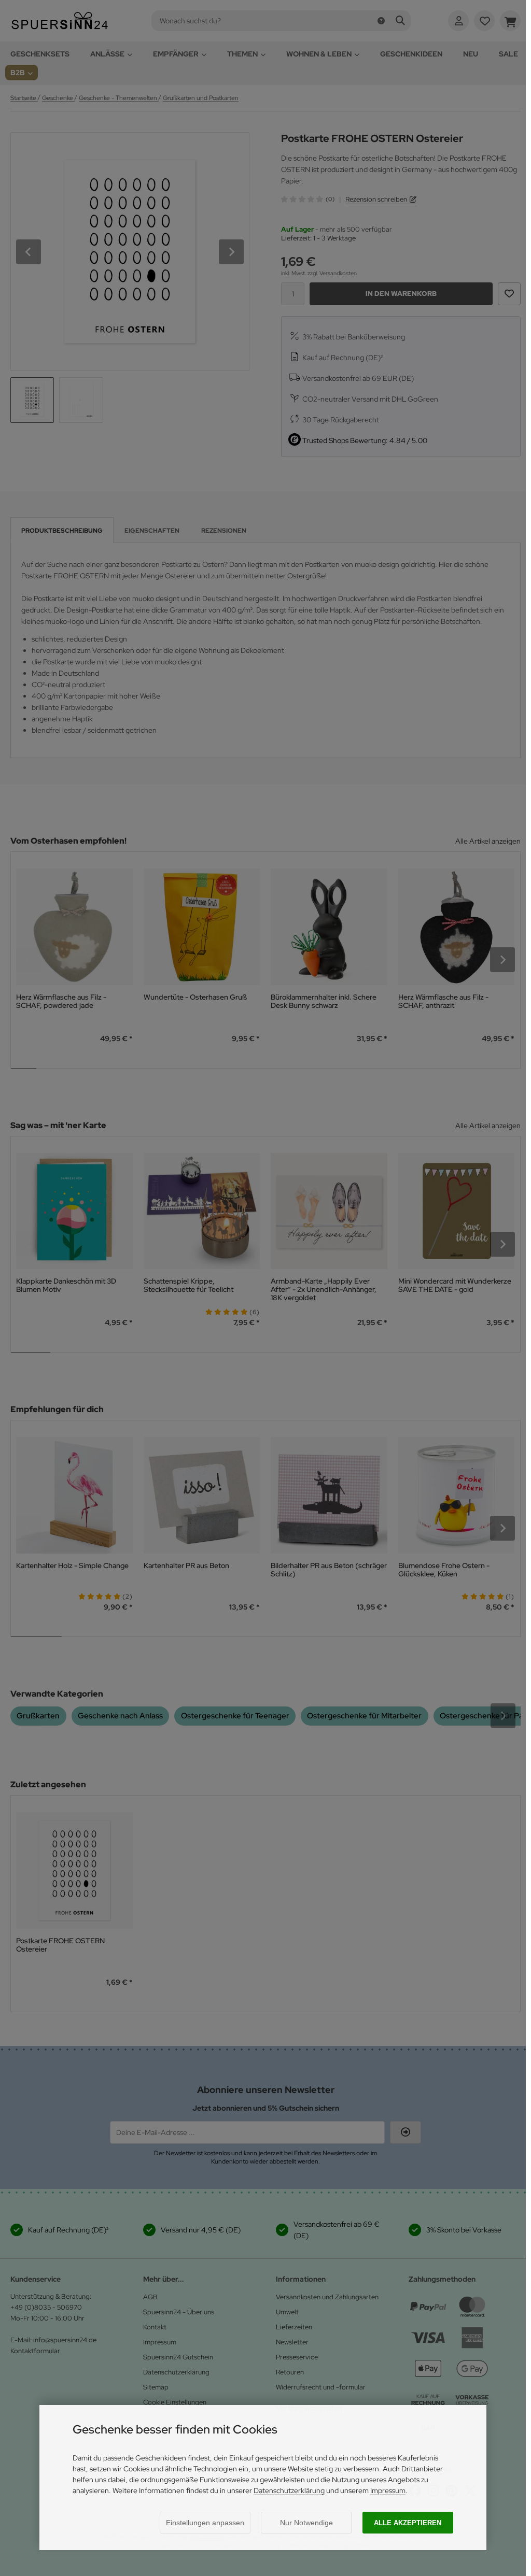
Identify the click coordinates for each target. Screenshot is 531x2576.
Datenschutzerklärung (289, 2490)
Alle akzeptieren (408, 2523)
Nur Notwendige (306, 2523)
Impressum (388, 2490)
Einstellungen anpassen (205, 2523)
